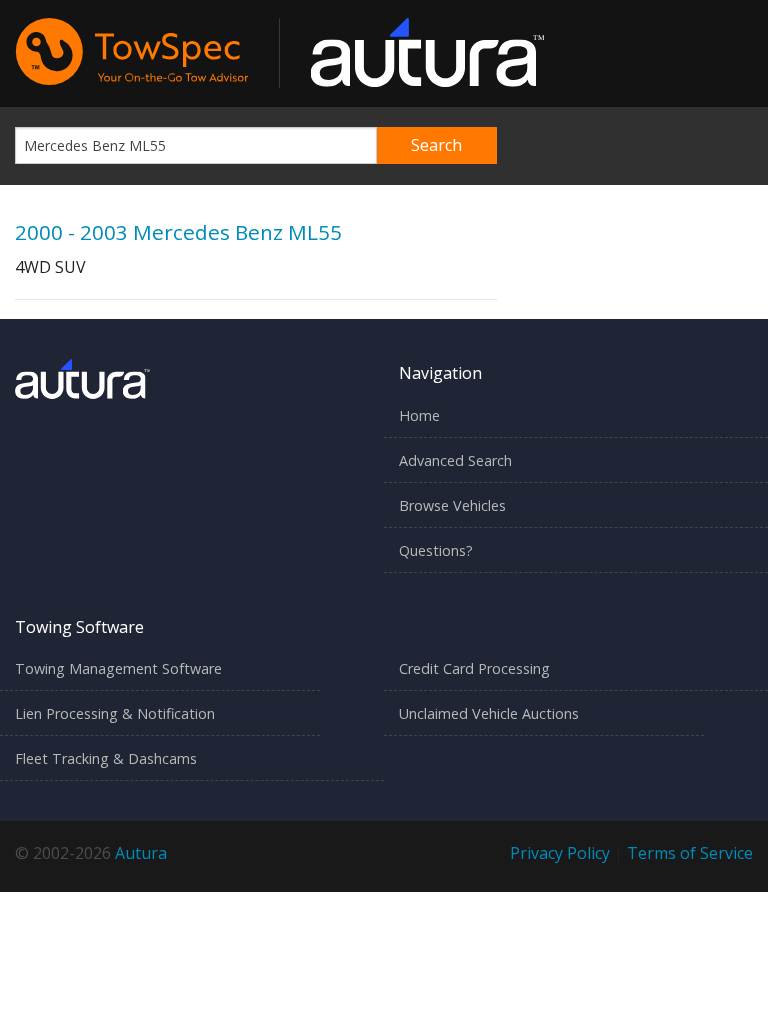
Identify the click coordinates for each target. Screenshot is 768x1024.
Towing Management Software (118, 668)
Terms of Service (690, 853)
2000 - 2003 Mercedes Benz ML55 (178, 232)
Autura (141, 853)
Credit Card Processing (474, 668)
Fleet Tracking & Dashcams (106, 758)
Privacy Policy (560, 853)
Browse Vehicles (452, 505)
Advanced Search (455, 460)
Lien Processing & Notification (115, 713)
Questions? (436, 550)
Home (419, 415)
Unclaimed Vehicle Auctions (489, 713)
